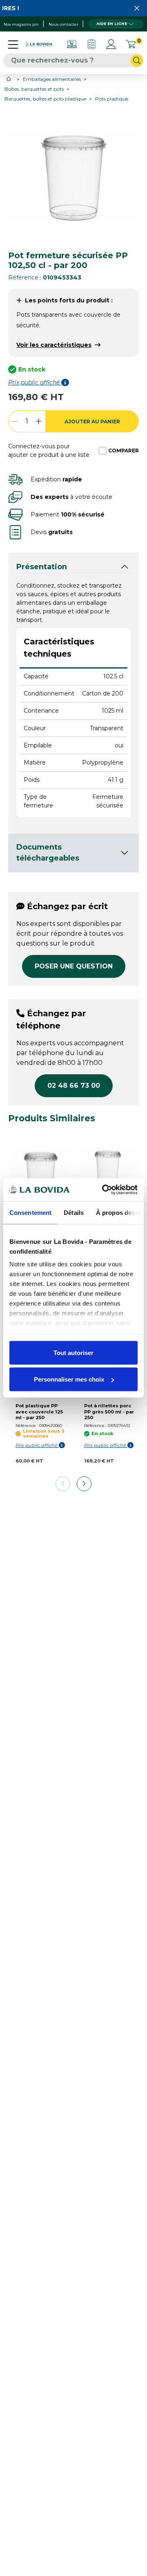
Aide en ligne (112, 23)
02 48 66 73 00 (74, 1086)
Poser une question (74, 966)
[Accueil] (9, 79)
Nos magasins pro (21, 24)
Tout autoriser (73, 1352)
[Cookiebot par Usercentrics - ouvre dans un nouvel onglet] (104, 1190)
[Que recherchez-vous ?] (137, 60)
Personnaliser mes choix (69, 1379)
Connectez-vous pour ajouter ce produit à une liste (49, 451)
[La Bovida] (39, 44)
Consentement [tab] (30, 1212)
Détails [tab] (74, 1212)
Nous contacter (63, 24)
